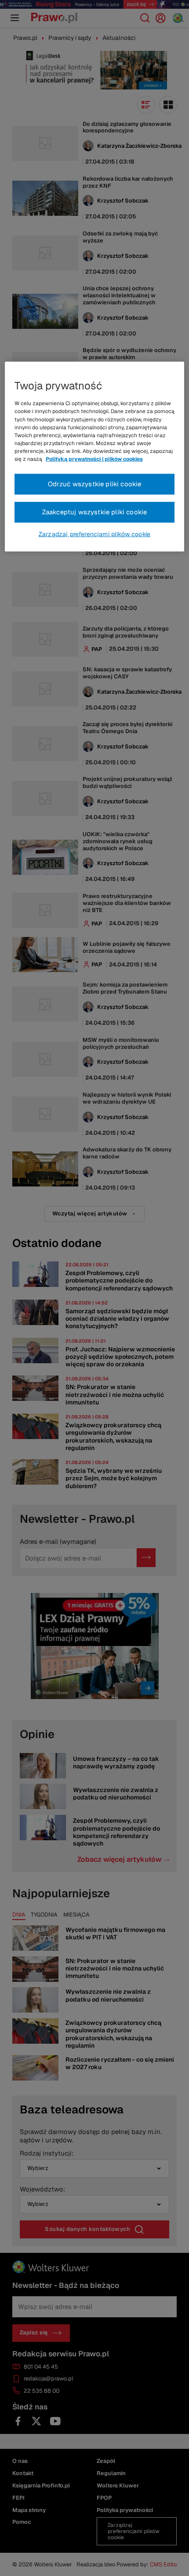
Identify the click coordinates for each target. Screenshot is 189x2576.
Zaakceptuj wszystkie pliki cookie (95, 512)
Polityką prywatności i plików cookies (94, 459)
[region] (95, 457)
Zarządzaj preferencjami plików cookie (94, 534)
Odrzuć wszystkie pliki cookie (95, 484)
